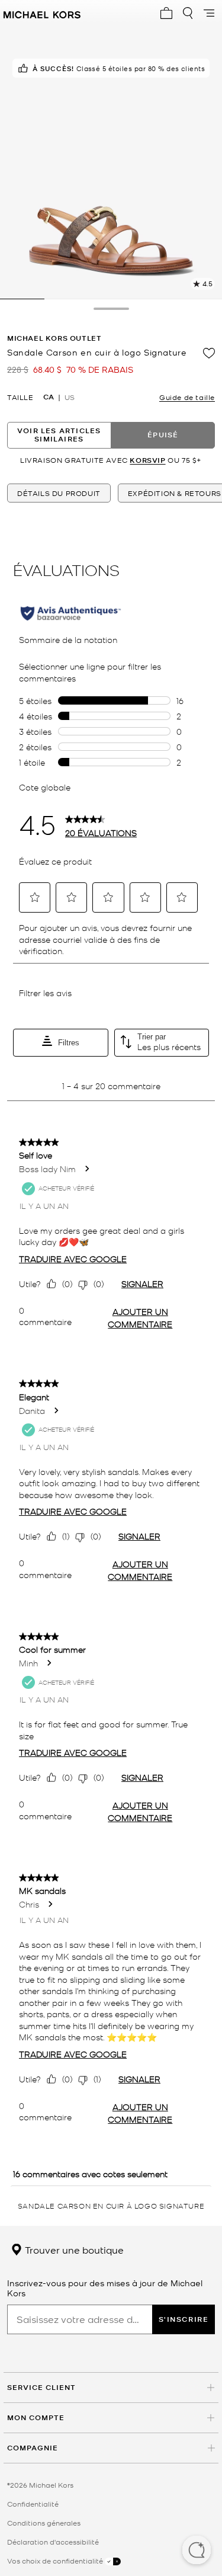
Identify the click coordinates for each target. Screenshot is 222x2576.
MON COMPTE (36, 2417)
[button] (197, 2551)
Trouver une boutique (73, 2249)
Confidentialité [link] (33, 2504)
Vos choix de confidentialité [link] (56, 2561)
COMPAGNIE (33, 2448)
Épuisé (163, 435)
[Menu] (209, 13)
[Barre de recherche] (188, 13)
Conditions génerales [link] (44, 2523)
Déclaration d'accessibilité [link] (53, 2542)
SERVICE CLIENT (41, 2387)
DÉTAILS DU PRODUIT (59, 493)
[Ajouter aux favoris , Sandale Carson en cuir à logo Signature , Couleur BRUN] (209, 353)
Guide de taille (187, 397)
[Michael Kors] (42, 13)
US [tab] (70, 397)
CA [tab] (49, 397)
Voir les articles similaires (59, 435)
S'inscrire (184, 2319)
